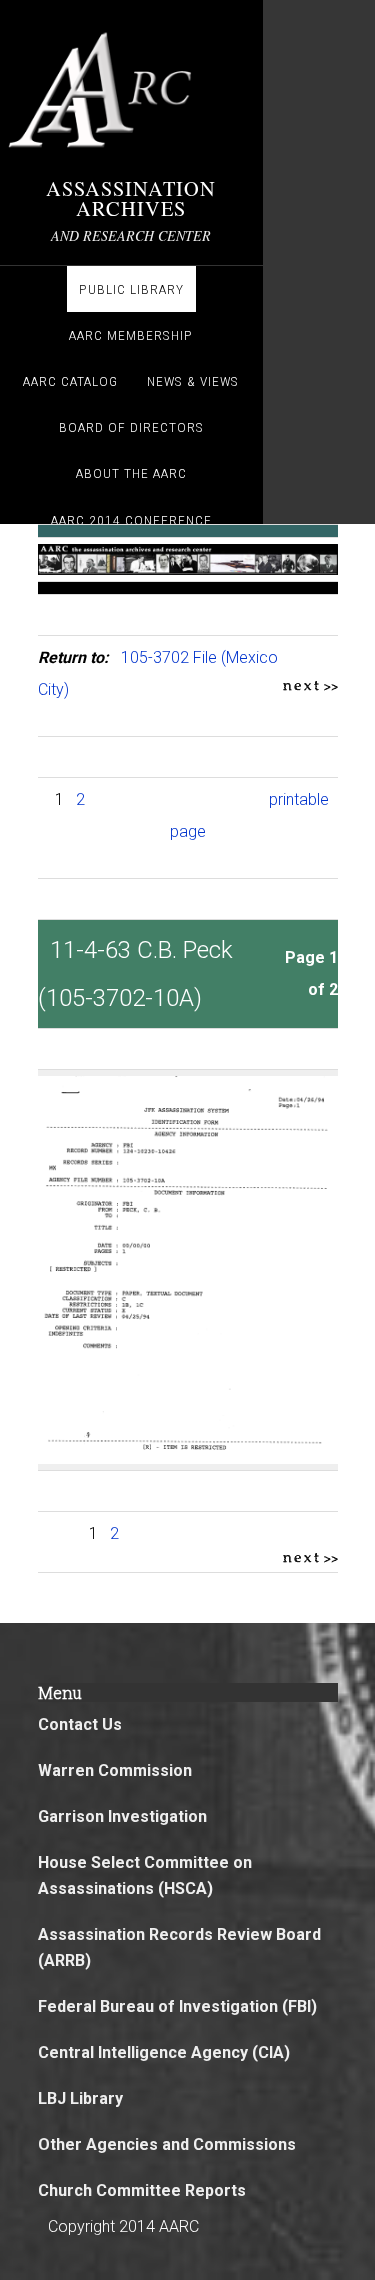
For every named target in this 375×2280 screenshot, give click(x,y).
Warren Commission (115, 1770)
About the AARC (131, 473)
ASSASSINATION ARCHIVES (131, 198)
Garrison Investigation (122, 1816)
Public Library (131, 289)
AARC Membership (131, 335)
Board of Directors (131, 427)
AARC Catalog (70, 381)
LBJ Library (80, 2098)
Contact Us (80, 1724)
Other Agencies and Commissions (167, 2144)
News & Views (193, 381)
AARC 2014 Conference (131, 520)
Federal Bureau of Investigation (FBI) (177, 2006)
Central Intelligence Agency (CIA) (164, 2052)
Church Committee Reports (142, 2190)
